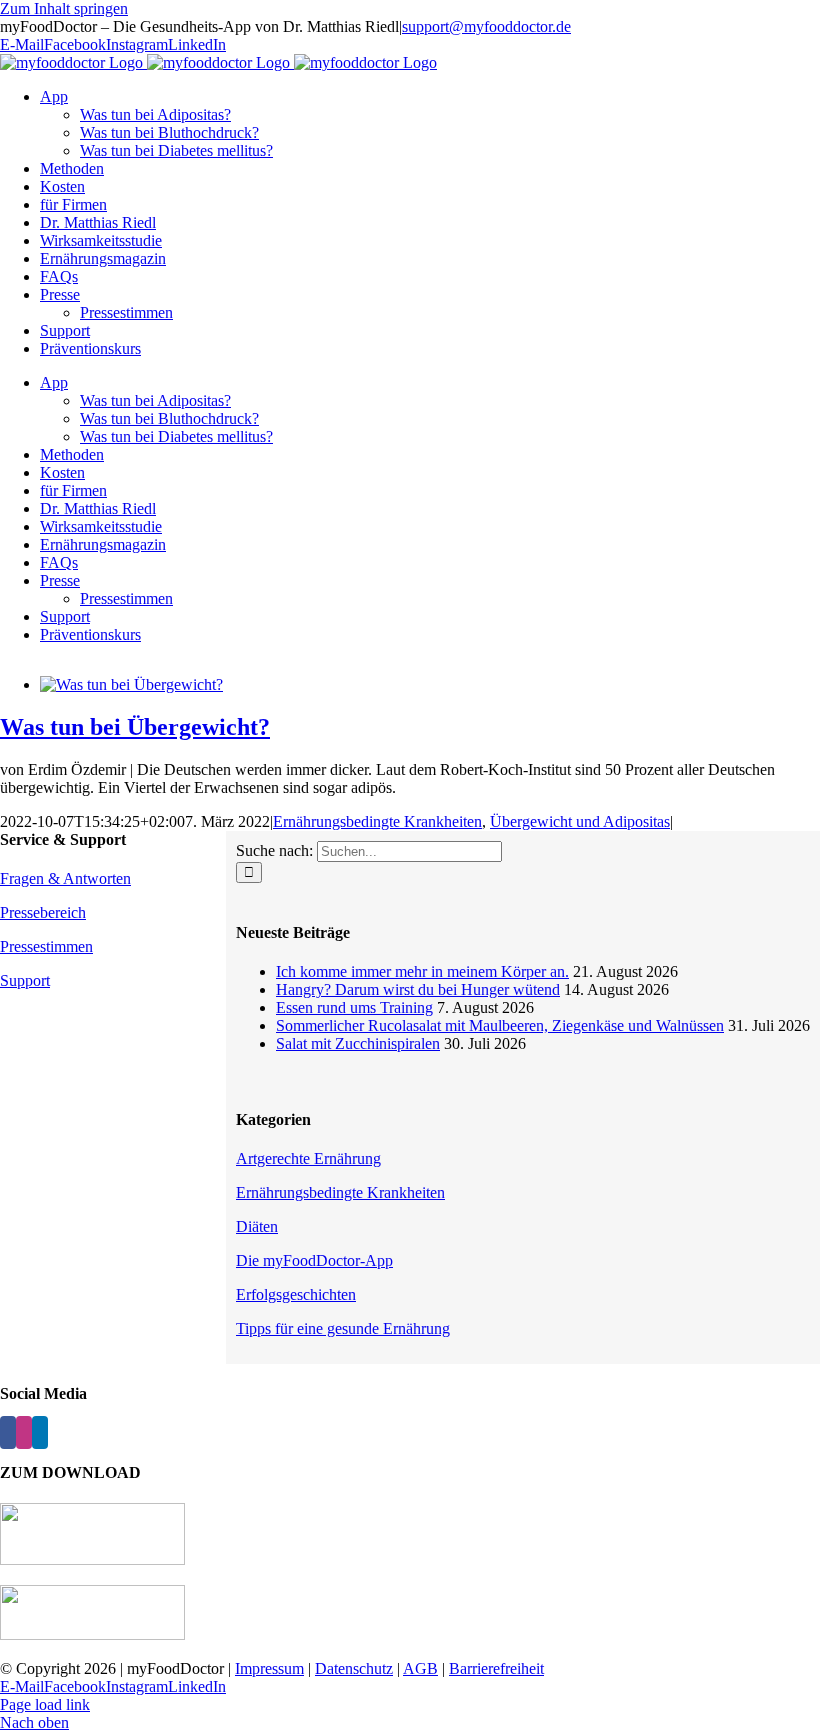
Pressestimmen (46, 946)
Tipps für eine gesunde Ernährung (343, 1328)
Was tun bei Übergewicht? (135, 727)
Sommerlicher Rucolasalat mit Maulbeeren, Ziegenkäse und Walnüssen (500, 1025)
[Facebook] (8, 1432)
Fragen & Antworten (65, 878)
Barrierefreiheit (496, 1668)
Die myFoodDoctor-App (314, 1260)
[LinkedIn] (40, 1432)
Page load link (45, 1704)
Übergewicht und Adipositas (580, 821)
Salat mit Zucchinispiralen (358, 1043)
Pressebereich (43, 912)
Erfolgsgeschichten (296, 1294)
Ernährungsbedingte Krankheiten (377, 821)
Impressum (269, 1668)
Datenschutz (354, 1668)
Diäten (257, 1226)
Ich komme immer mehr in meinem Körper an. (422, 971)
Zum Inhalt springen (64, 8)
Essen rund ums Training (354, 1007)
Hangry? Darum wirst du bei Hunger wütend (418, 989)
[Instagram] (24, 1432)
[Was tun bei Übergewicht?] (131, 684)
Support (25, 980)
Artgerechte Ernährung (308, 1158)
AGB (420, 1668)
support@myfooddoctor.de (486, 26)
